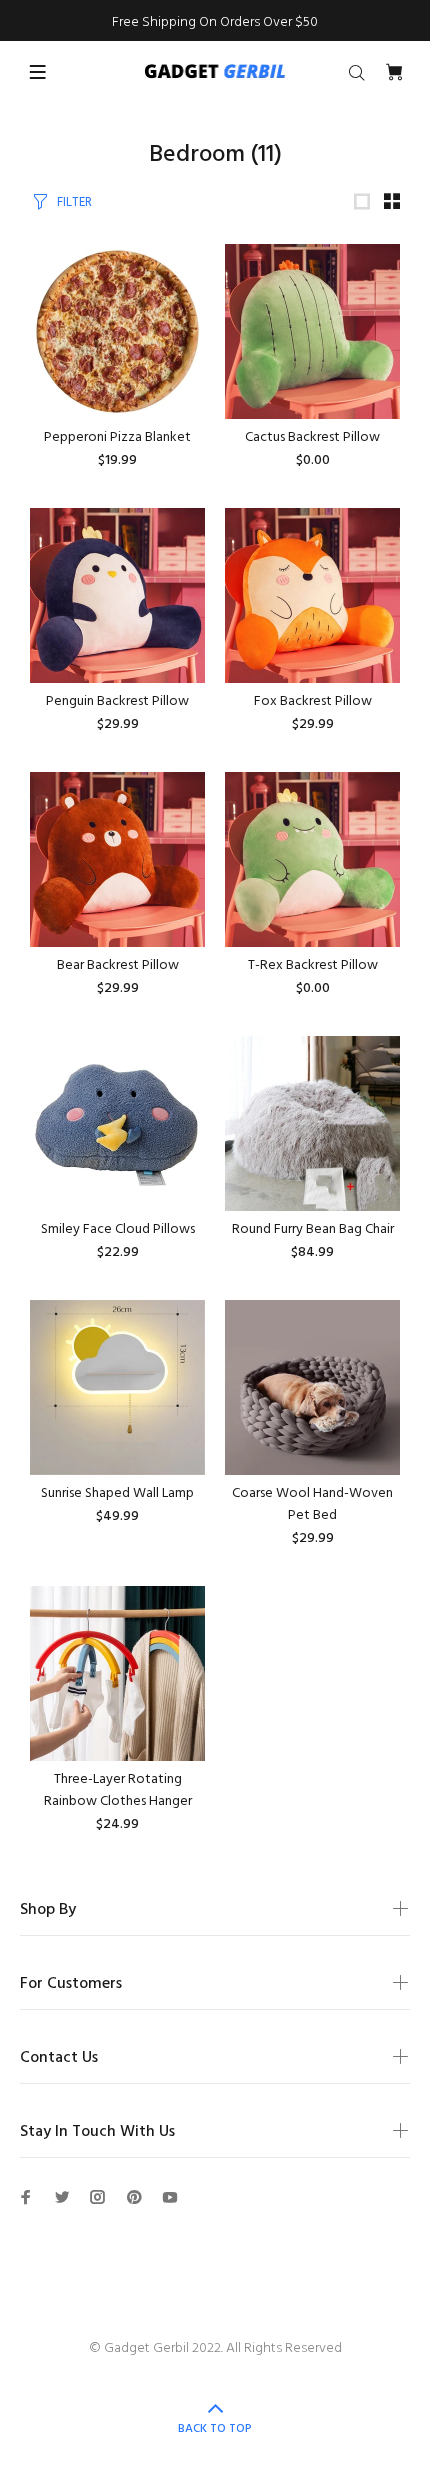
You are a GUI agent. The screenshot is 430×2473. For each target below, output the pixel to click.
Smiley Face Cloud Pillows (118, 1229)
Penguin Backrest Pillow (117, 701)
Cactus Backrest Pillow (312, 437)
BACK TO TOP (215, 2429)
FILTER (74, 202)
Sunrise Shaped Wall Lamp (117, 1493)
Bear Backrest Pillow (118, 965)
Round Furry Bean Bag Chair (313, 1229)
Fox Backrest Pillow (313, 701)
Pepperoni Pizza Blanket (117, 437)
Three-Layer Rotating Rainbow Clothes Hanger (118, 1790)
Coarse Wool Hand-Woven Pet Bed (312, 1504)
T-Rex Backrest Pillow (313, 965)
